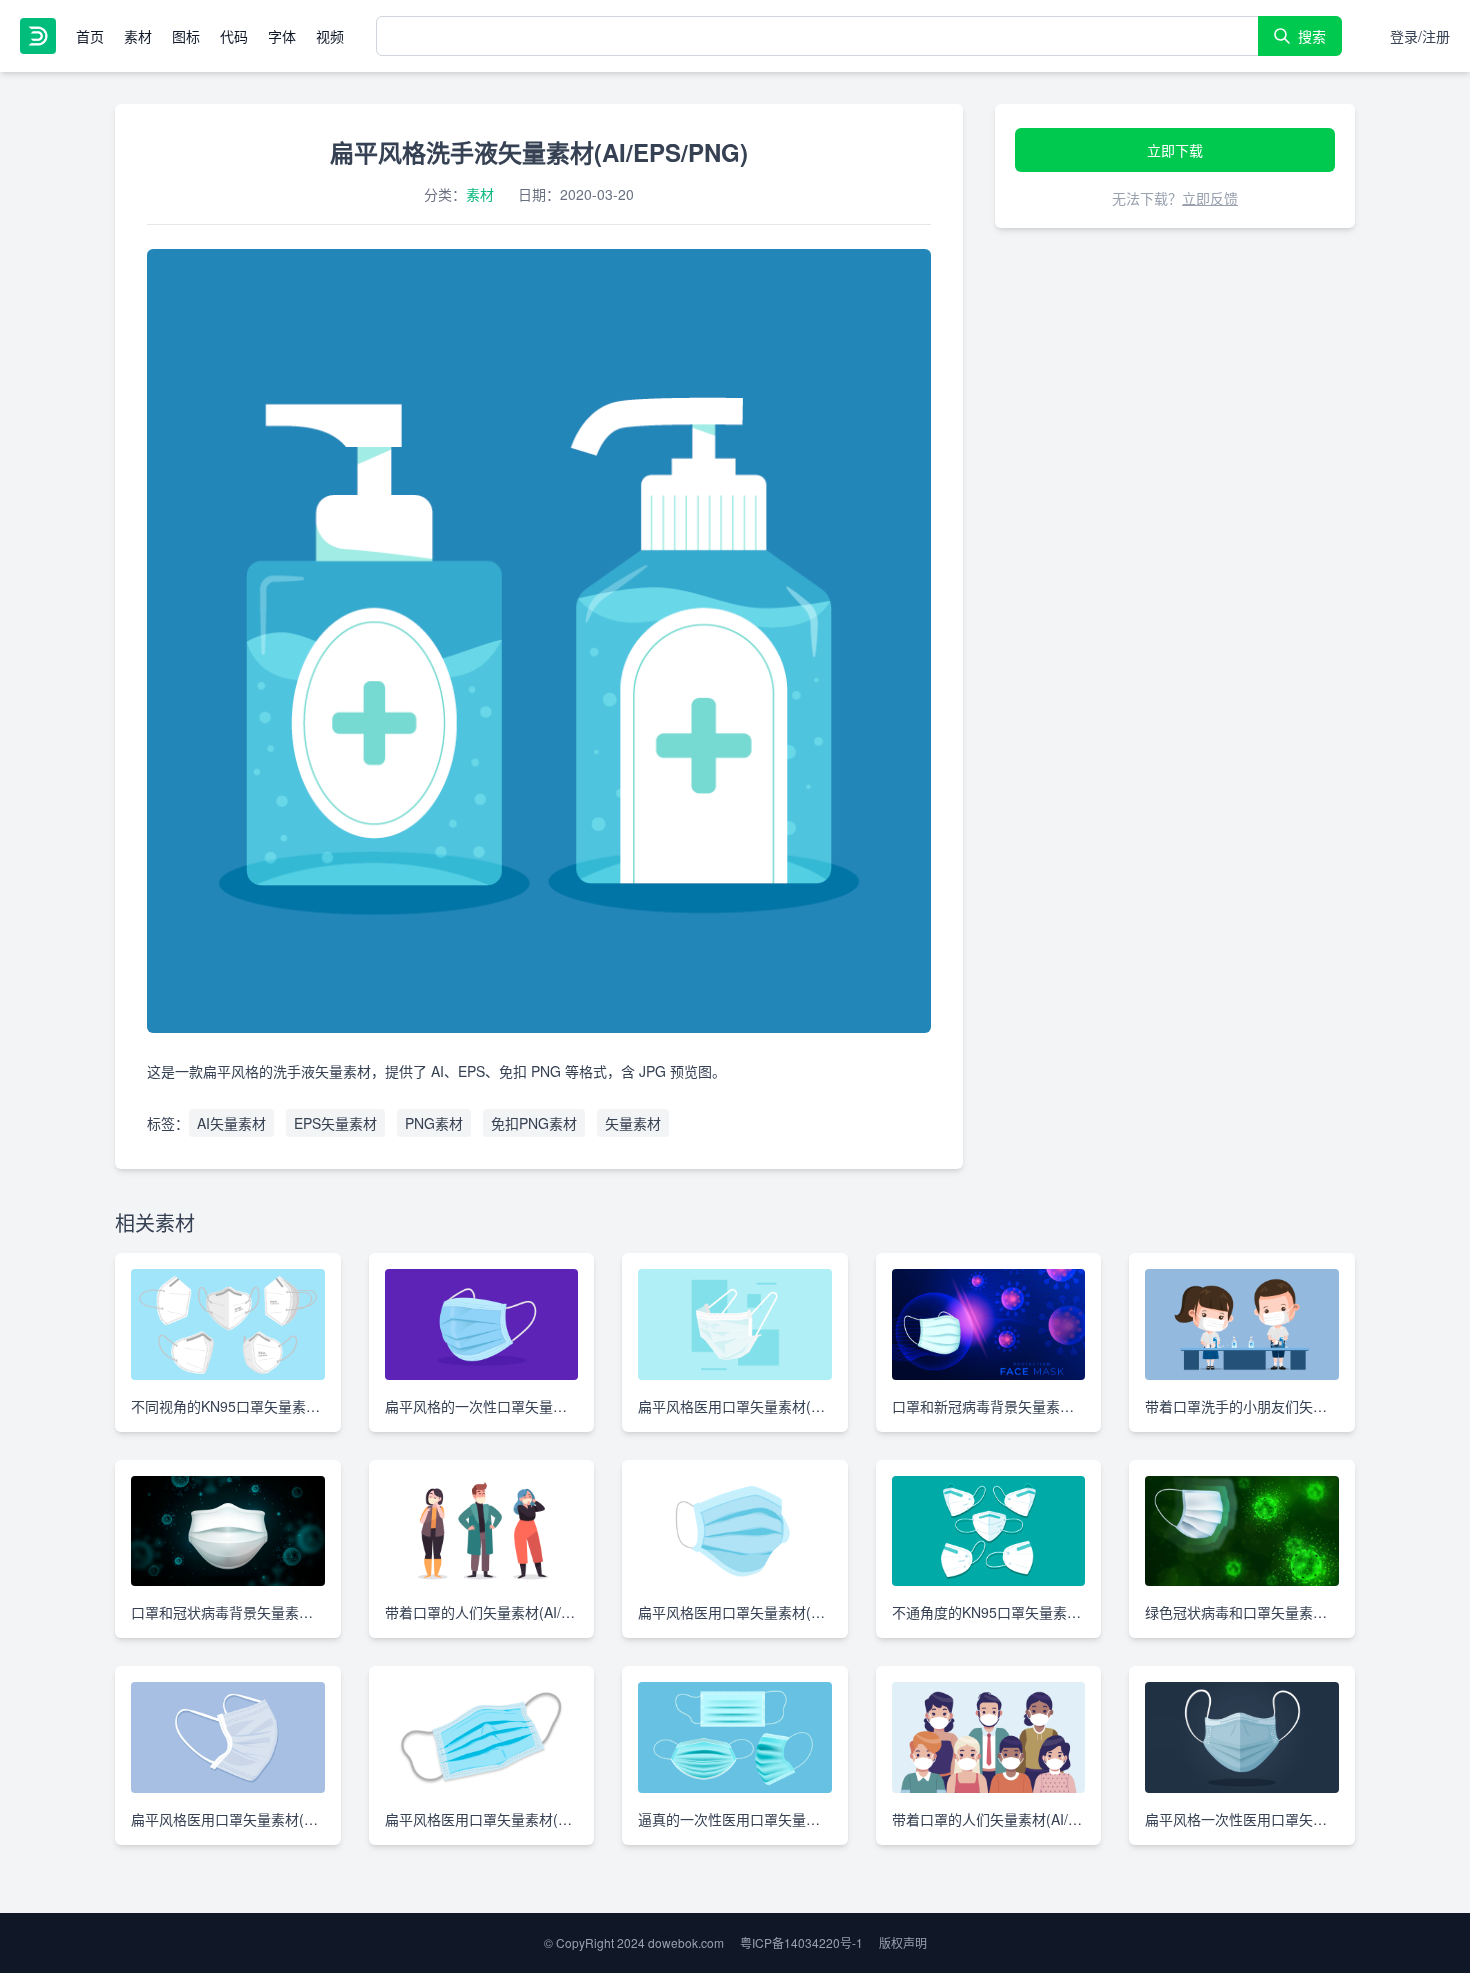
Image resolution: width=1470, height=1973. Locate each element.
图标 (186, 36)
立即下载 (1175, 150)
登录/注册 (1420, 36)
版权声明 (903, 1942)
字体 (282, 36)
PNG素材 (434, 1123)
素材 (138, 36)
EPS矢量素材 (335, 1123)
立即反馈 (1210, 198)
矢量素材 (633, 1123)
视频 (330, 36)
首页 (90, 36)
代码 (234, 36)
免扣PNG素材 (534, 1123)
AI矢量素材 (231, 1123)
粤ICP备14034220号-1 (801, 1942)
